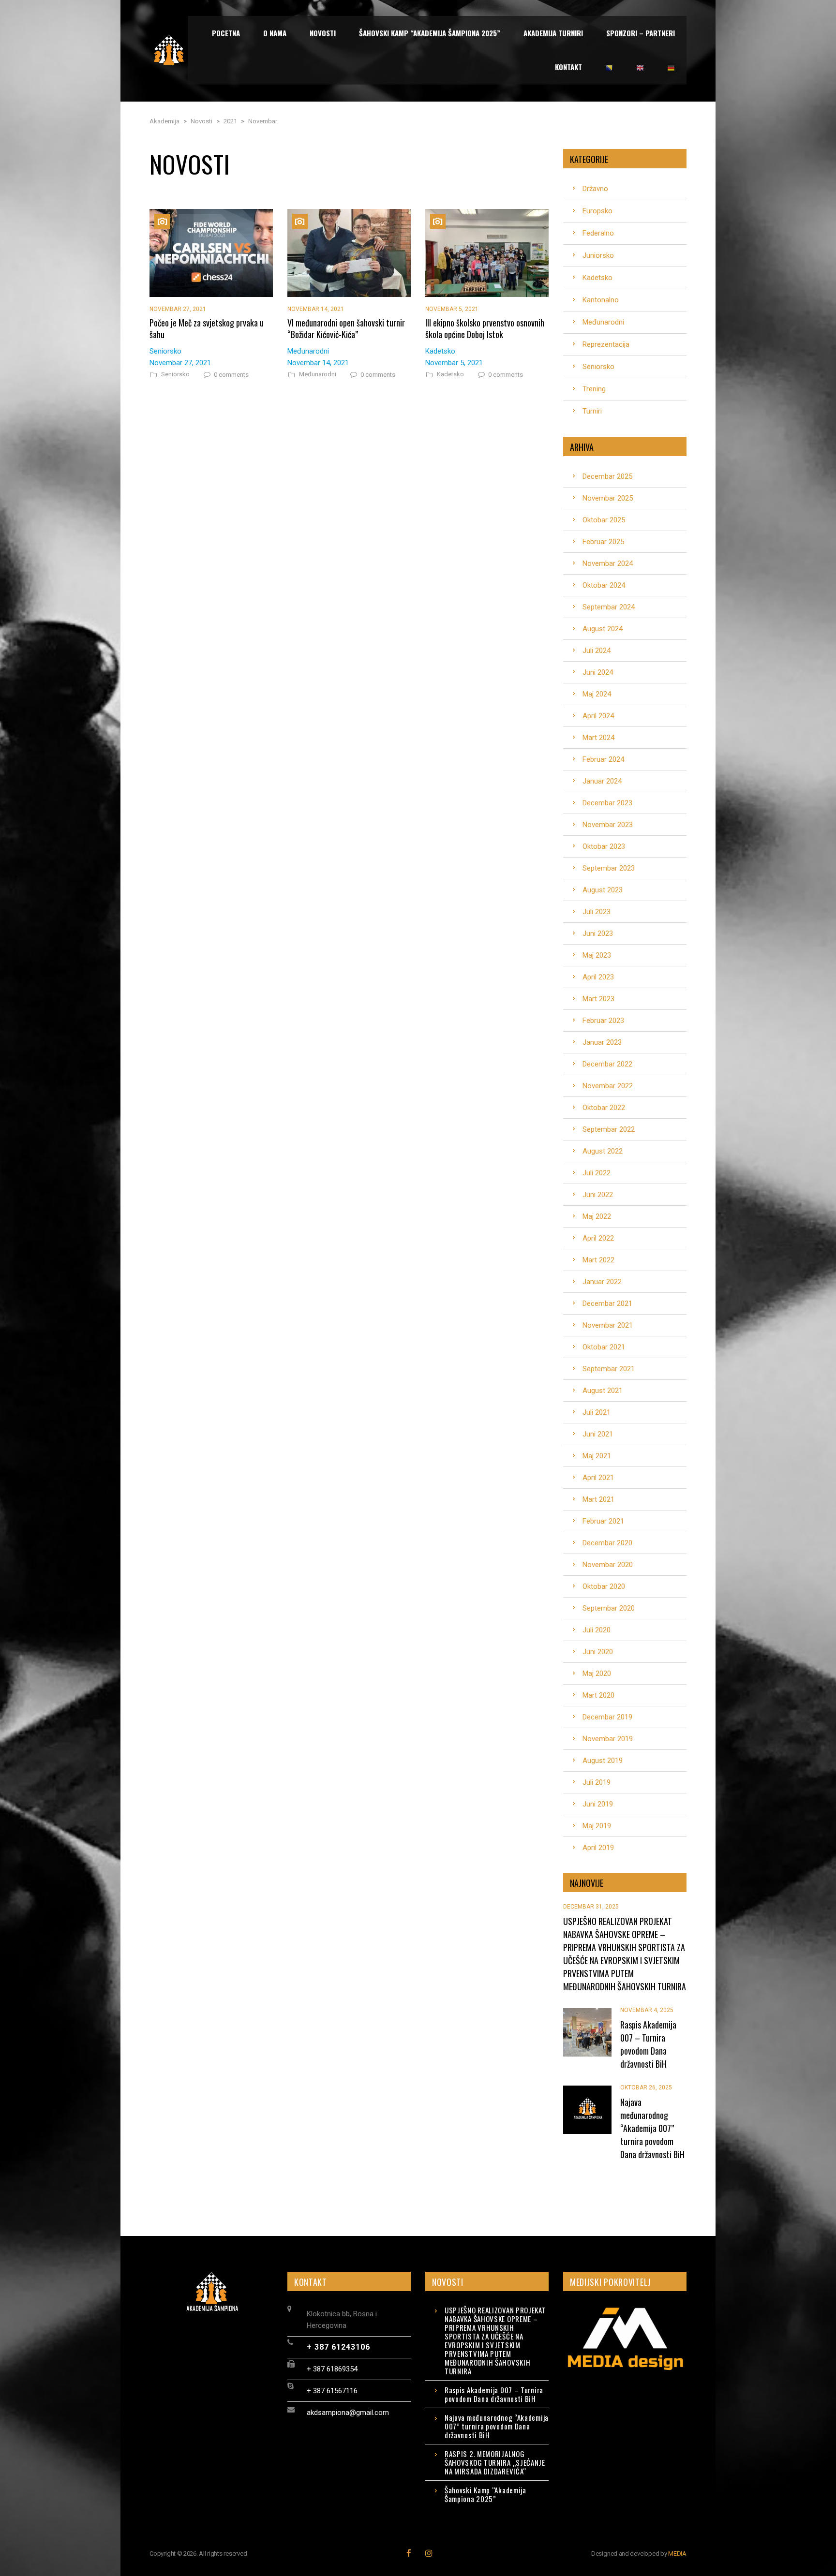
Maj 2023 (597, 955)
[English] (640, 67)
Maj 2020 (597, 1673)
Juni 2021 (598, 1434)
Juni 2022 (598, 1195)
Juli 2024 (597, 651)
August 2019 (603, 1761)
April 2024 (598, 716)
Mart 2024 (598, 738)
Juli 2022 (597, 1173)
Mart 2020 (598, 1695)
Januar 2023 (602, 1042)
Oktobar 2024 (604, 585)
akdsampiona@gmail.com (348, 2413)
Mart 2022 (598, 1260)
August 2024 (603, 629)
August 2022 (603, 1151)
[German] (671, 67)
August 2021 (603, 1391)
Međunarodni (318, 374)
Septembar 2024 (609, 607)
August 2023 (603, 890)
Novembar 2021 (608, 1325)
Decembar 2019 (607, 1717)
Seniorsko (175, 374)
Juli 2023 (597, 912)
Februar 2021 (603, 1521)
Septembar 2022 (609, 1129)
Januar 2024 (602, 781)
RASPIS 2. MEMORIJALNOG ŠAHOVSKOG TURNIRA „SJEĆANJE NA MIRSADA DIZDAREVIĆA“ (495, 2462)
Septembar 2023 (609, 868)
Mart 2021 (598, 1499)
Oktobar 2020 (604, 1586)
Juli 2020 (597, 1630)
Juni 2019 (598, 1804)
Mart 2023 (598, 999)
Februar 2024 (603, 759)
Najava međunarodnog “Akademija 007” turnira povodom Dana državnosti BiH (497, 2426)
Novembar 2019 (608, 1739)
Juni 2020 (598, 1652)
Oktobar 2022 (604, 1108)
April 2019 (598, 1848)
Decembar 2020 (607, 1543)
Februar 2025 (603, 542)
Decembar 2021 (607, 1303)
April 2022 (598, 1238)
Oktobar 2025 (604, 520)
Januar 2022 (602, 1282)
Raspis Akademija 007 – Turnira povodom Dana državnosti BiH (494, 2394)
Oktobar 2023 (604, 846)
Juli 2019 (597, 1782)
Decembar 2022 (607, 1064)
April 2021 (598, 1478)
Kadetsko (450, 374)
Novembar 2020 (608, 1565)
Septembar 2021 (609, 1369)
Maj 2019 (597, 1826)
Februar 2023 (603, 1021)
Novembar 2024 (608, 563)
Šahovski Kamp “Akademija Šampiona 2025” (485, 2494)
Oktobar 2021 (604, 1347)
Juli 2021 (597, 1412)
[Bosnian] (609, 67)
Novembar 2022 (608, 1086)
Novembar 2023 (608, 825)
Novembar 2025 (608, 498)
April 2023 (598, 977)
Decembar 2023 (607, 803)
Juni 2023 (598, 933)
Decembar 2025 (607, 476)
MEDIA (677, 2554)
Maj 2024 (597, 694)
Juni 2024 (598, 672)
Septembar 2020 (609, 1608)
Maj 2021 (597, 1456)
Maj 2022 (597, 1216)
